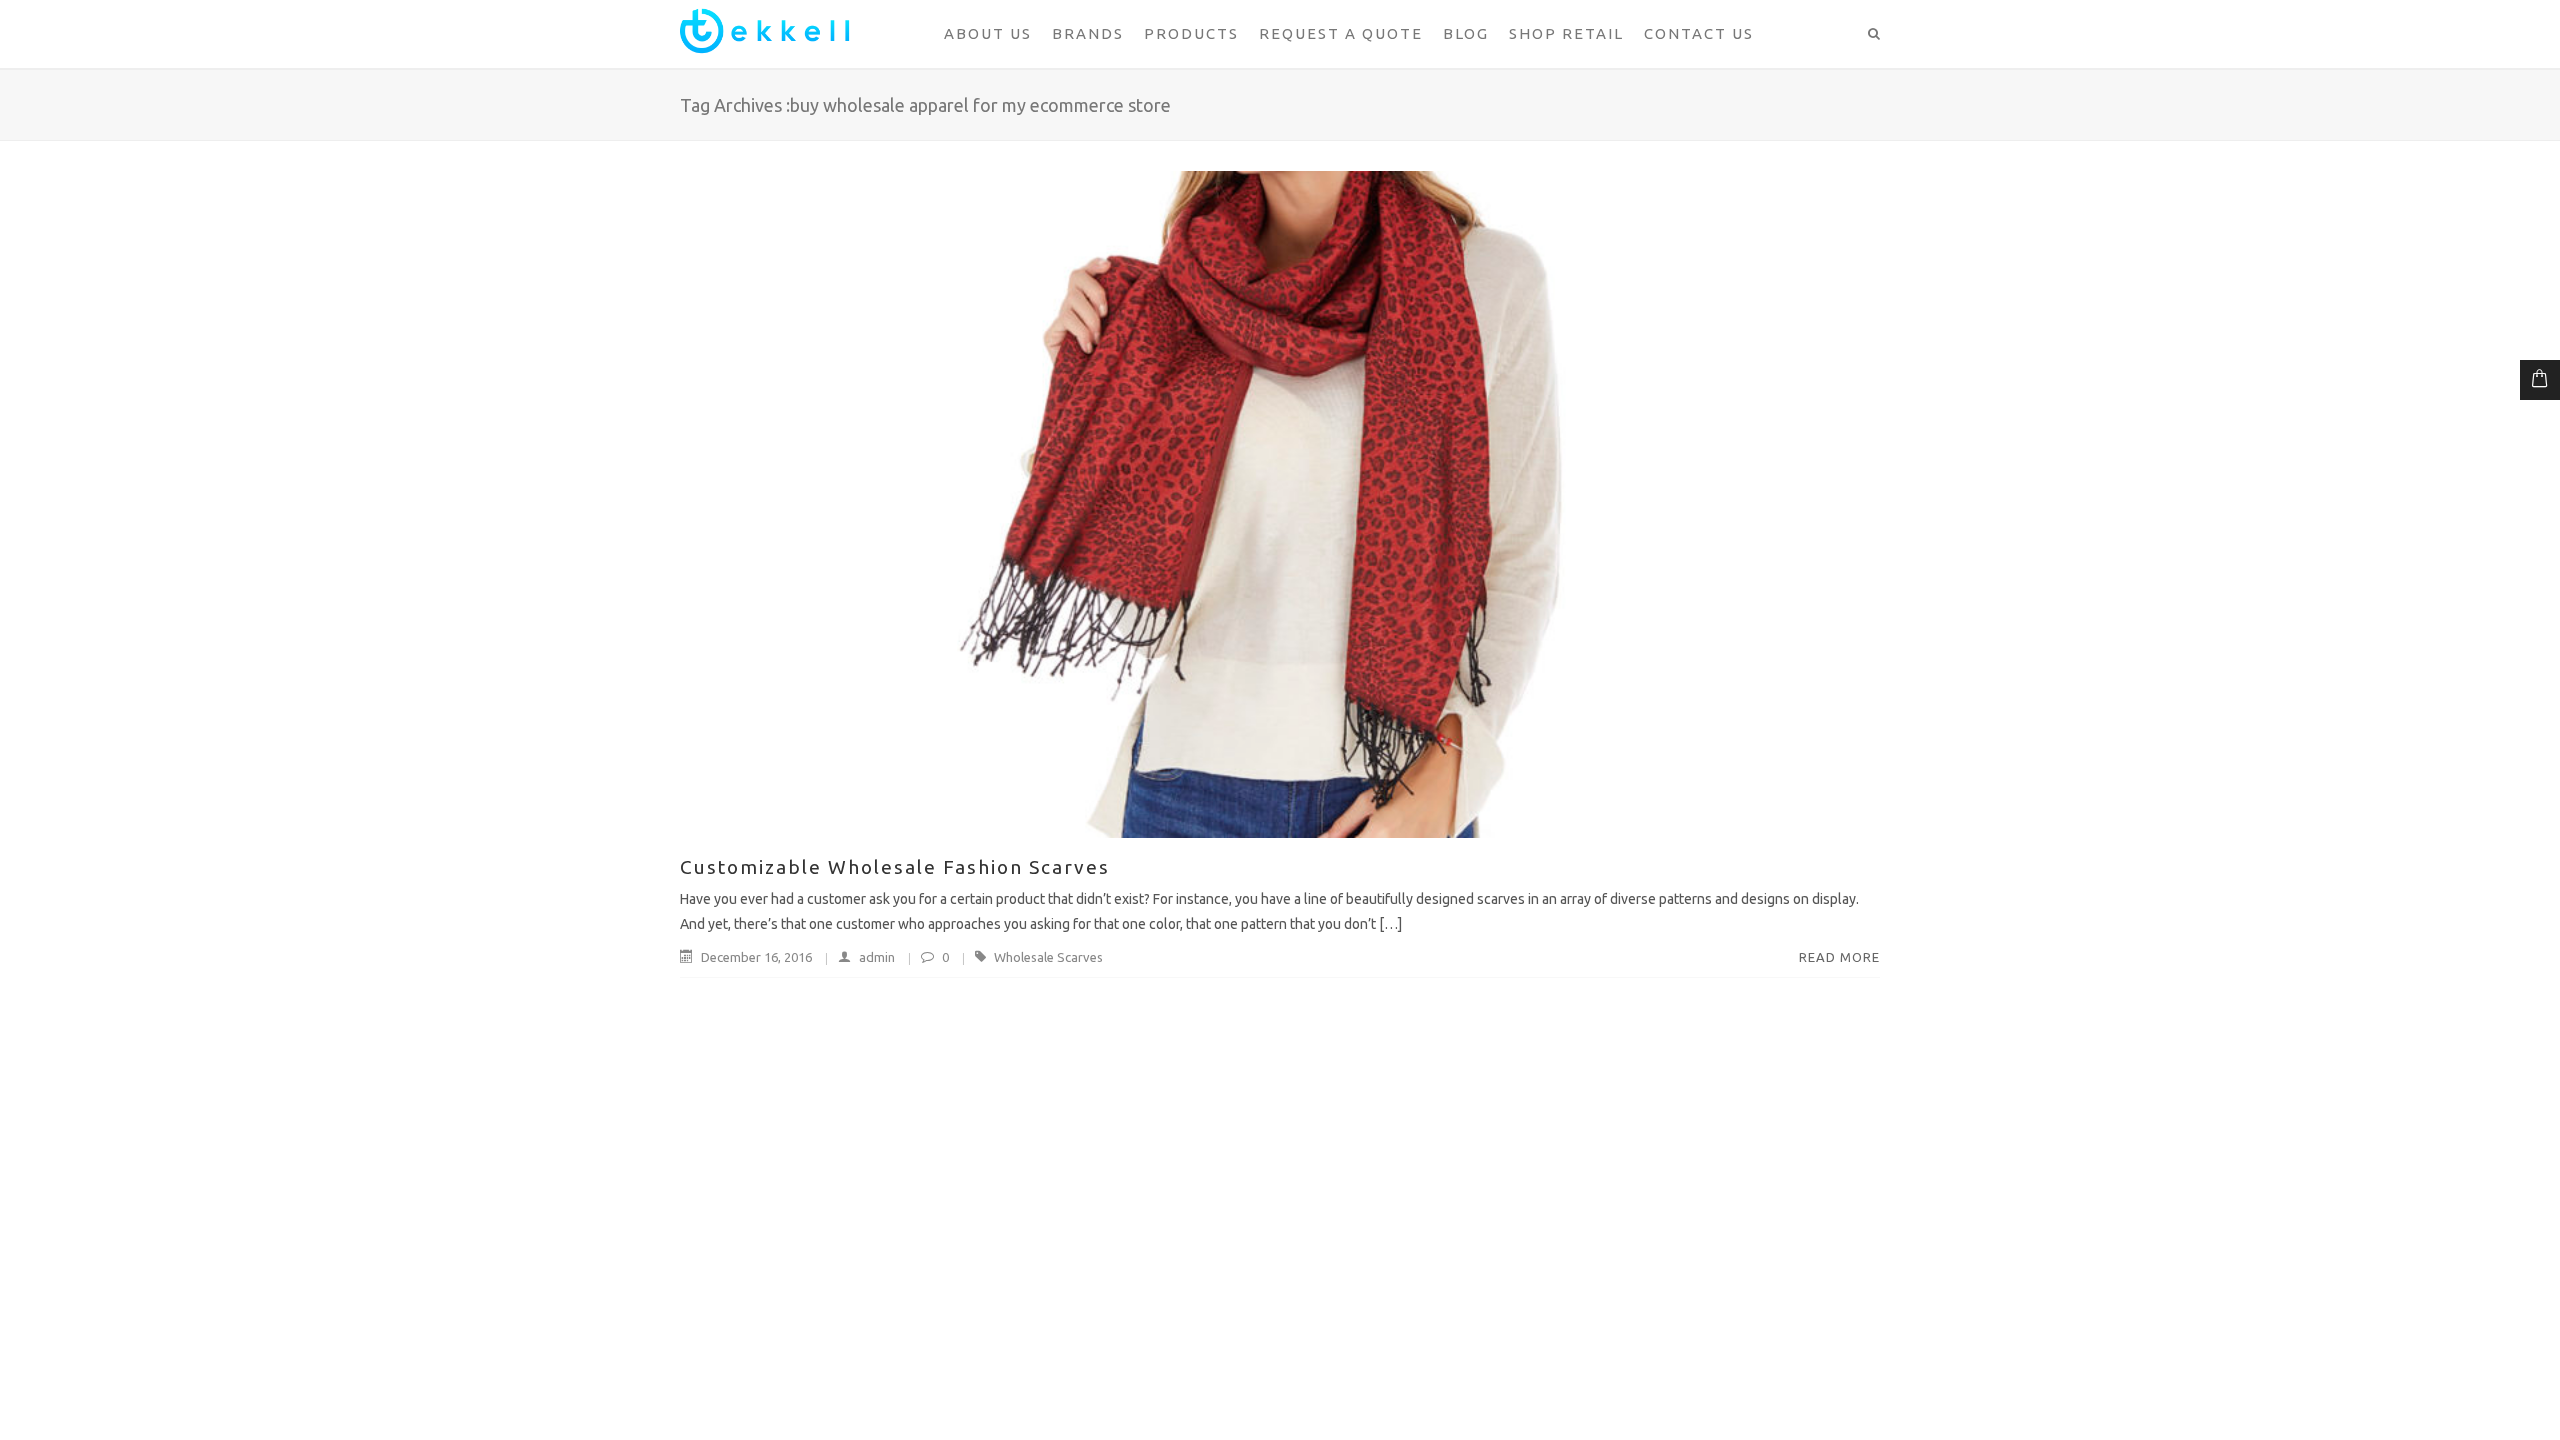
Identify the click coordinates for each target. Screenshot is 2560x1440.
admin (877, 957)
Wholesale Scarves (1048, 957)
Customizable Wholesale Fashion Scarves (895, 867)
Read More (1839, 957)
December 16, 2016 (756, 957)
